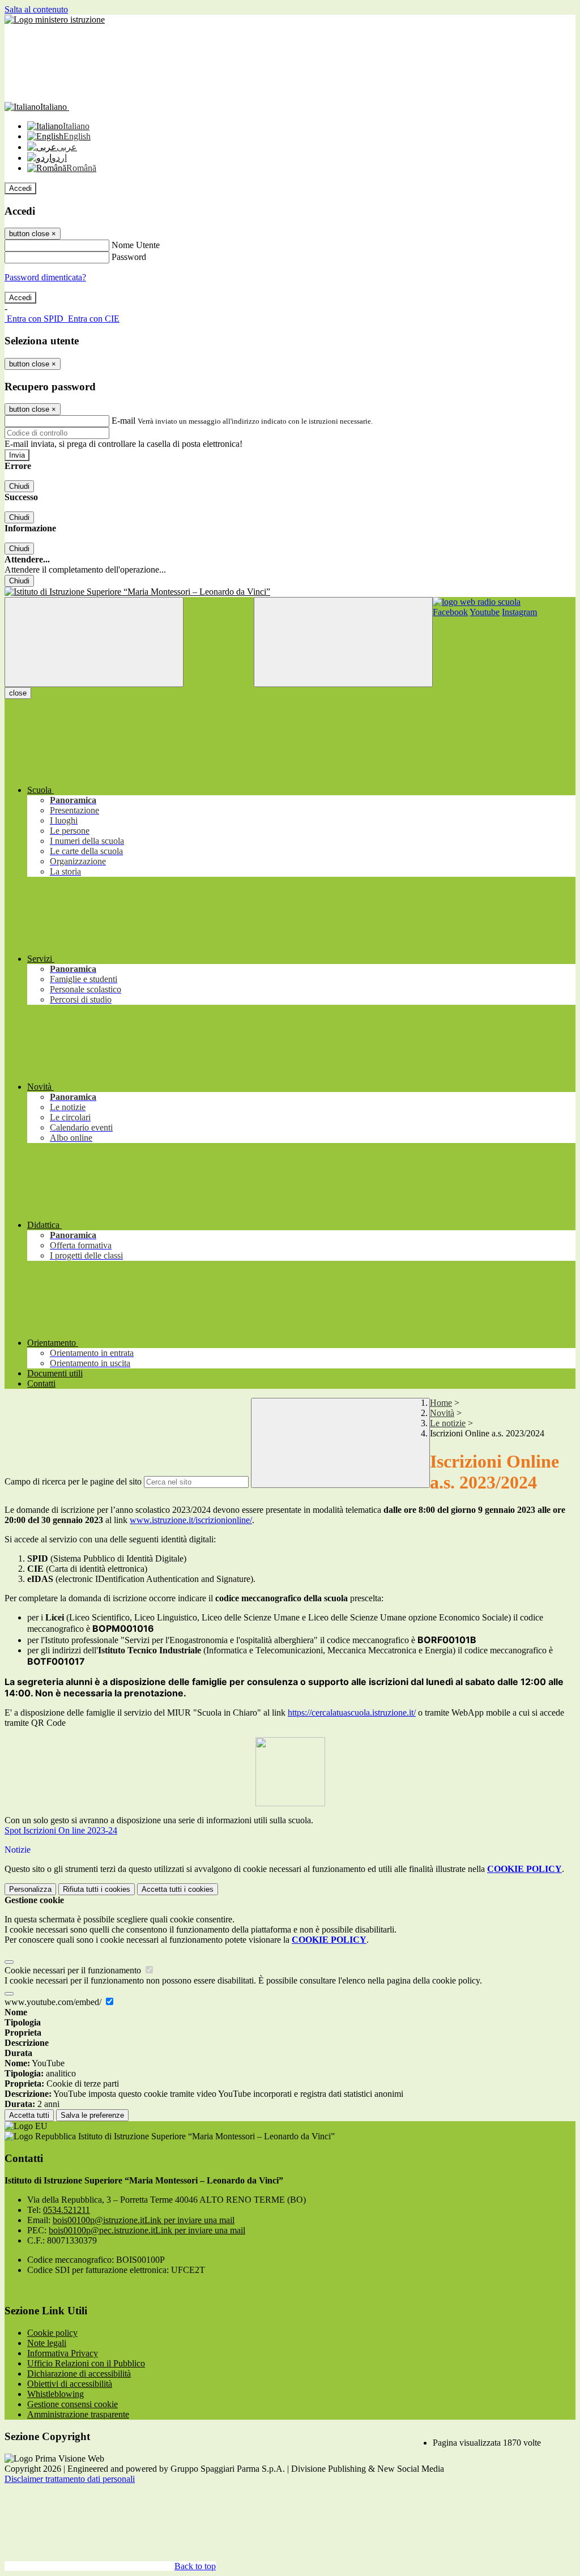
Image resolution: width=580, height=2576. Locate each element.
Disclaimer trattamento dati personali (70, 2479)
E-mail (123, 421)
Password (129, 257)
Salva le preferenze (92, 2115)
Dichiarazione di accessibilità (79, 2374)
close (18, 693)
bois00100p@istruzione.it (144, 2220)
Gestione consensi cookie (72, 2404)
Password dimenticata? (45, 277)
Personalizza (30, 1889)
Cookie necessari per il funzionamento (74, 1970)
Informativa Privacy (63, 2353)
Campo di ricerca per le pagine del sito (73, 1481)
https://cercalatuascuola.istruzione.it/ (352, 1713)
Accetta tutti (178, 1889)
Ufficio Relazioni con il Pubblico (86, 2363)
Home (441, 1403)
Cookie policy (52, 2333)
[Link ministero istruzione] (55, 20)
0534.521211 (67, 2210)
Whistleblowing (56, 2394)
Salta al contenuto (36, 9)
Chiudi (19, 486)
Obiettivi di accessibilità (70, 2384)
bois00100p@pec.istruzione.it (147, 2230)
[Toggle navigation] (94, 642)
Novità (442, 1413)
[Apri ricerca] (343, 642)
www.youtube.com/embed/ (54, 2002)
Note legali (47, 2343)
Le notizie (448, 1423)
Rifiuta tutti (97, 1889)
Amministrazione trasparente (78, 2414)
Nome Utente (136, 245)
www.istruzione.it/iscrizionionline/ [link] (191, 1520)
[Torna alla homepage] (290, 592)
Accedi (20, 188)
